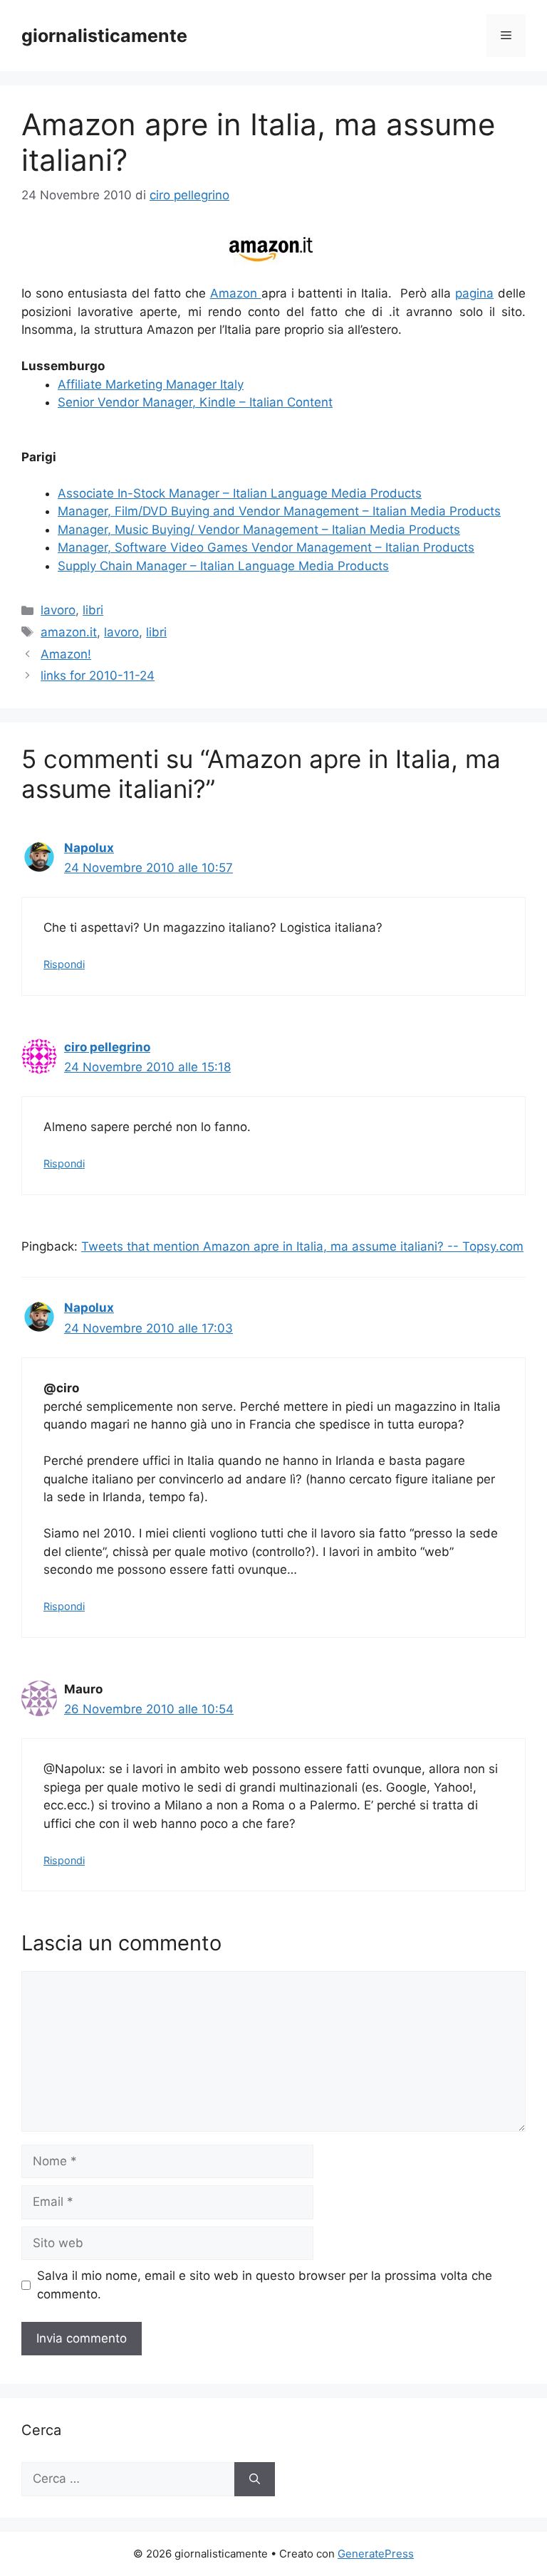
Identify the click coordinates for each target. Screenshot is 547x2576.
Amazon (236, 293)
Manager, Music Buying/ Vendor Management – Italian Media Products (259, 530)
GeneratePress (376, 2554)
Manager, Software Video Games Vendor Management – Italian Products (266, 547)
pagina (474, 293)
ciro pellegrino (107, 1047)
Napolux (89, 848)
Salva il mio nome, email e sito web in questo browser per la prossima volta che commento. (265, 2285)
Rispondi (64, 964)
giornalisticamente (104, 36)
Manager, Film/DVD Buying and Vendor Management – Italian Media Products (279, 511)
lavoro (58, 610)
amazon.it (69, 632)
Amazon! (66, 654)
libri (93, 610)
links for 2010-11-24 (98, 675)
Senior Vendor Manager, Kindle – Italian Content (195, 402)
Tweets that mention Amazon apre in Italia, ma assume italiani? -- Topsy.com (302, 1246)
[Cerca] (255, 2479)
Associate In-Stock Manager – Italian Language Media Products (240, 493)
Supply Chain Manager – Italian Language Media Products (223, 566)
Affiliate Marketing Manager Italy (151, 384)
